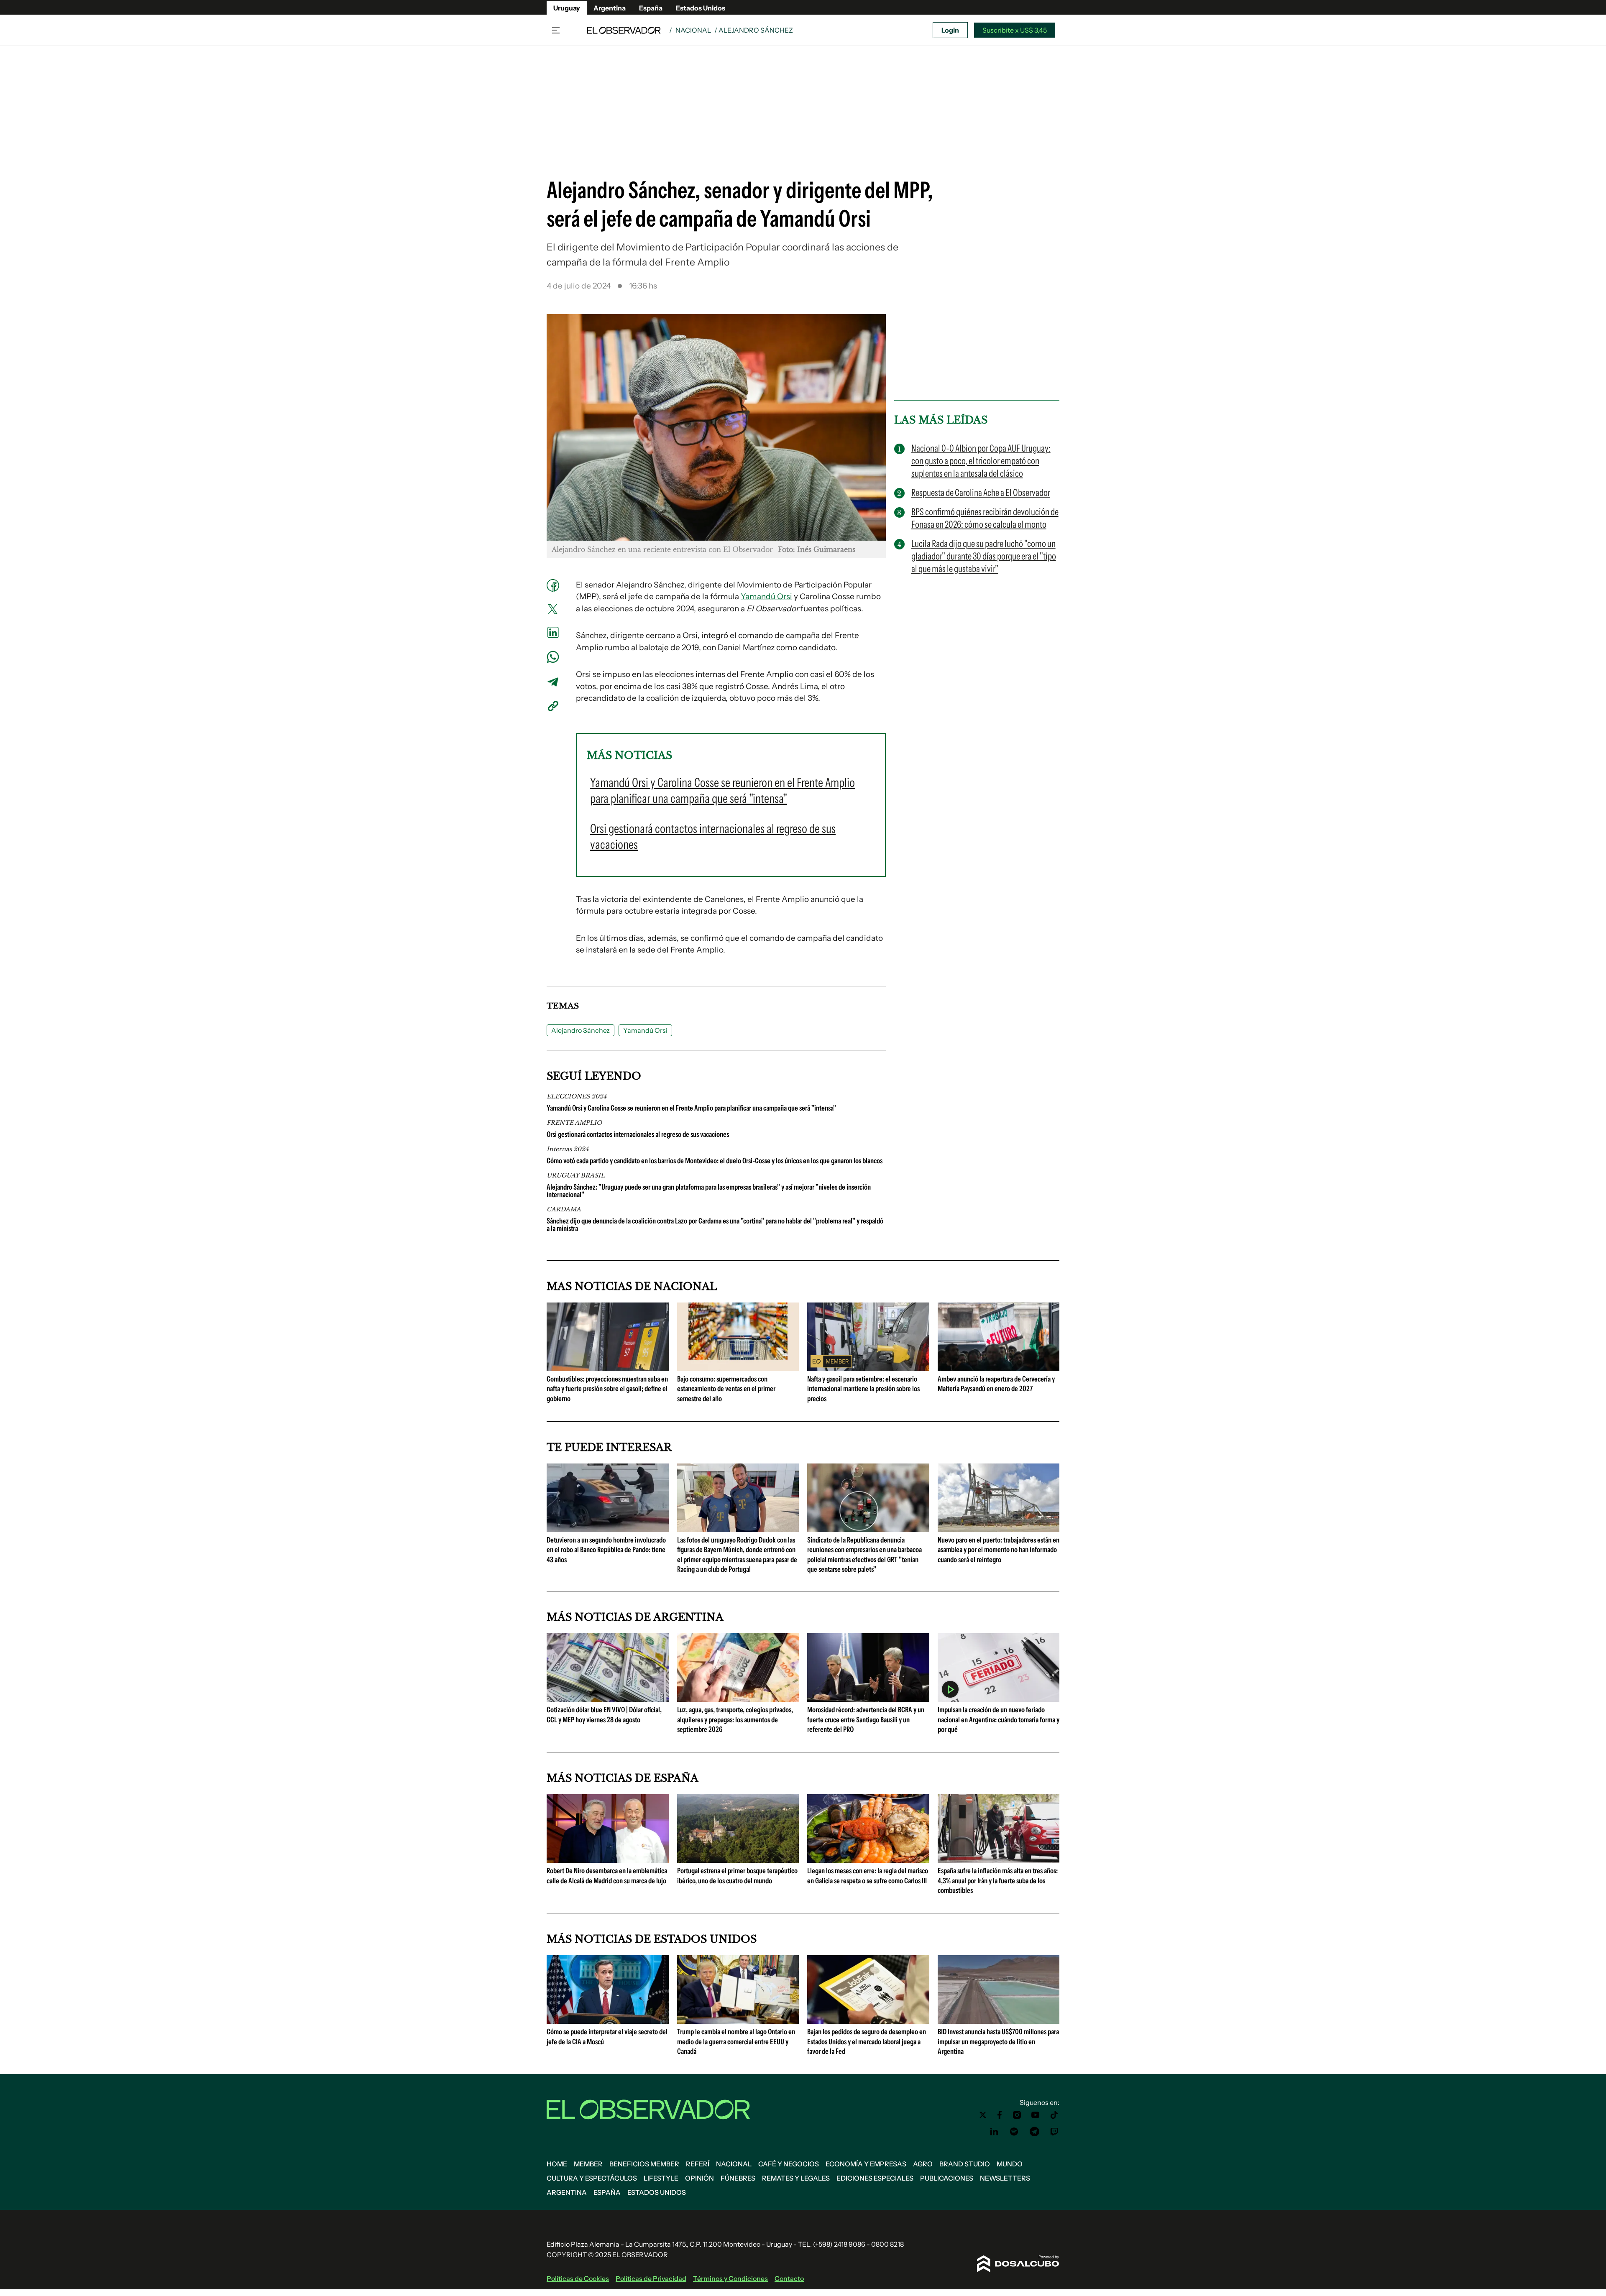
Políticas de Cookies (578, 2278)
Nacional (693, 30)
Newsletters (1005, 2178)
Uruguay (567, 8)
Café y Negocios (789, 2164)
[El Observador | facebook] (1000, 2115)
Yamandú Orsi (766, 596)
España (651, 8)
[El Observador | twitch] (1054, 2132)
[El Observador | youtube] (1035, 2115)
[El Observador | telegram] (1034, 2132)
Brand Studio (965, 2164)
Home (557, 2164)
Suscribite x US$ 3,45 (1015, 30)
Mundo (1010, 2164)
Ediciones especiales (875, 2178)
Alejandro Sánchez (581, 1030)
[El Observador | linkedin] (994, 2132)
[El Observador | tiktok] (1054, 2115)
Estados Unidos (701, 8)
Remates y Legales (796, 2178)
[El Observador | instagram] (1017, 2115)
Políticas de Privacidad (651, 2278)
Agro (923, 2164)
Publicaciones (947, 2178)
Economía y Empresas (866, 2164)
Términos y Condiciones (730, 2278)
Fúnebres (738, 2178)
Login (950, 30)
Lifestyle (661, 2178)
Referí (698, 2164)
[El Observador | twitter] (983, 2115)
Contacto (789, 2278)
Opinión (699, 2178)
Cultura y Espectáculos (592, 2178)
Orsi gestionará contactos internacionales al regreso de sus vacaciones (638, 1134)
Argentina (610, 8)
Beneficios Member (644, 2164)
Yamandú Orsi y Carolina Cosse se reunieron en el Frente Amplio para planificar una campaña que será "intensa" (691, 1108)
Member (588, 2164)
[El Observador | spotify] (1014, 2132)
